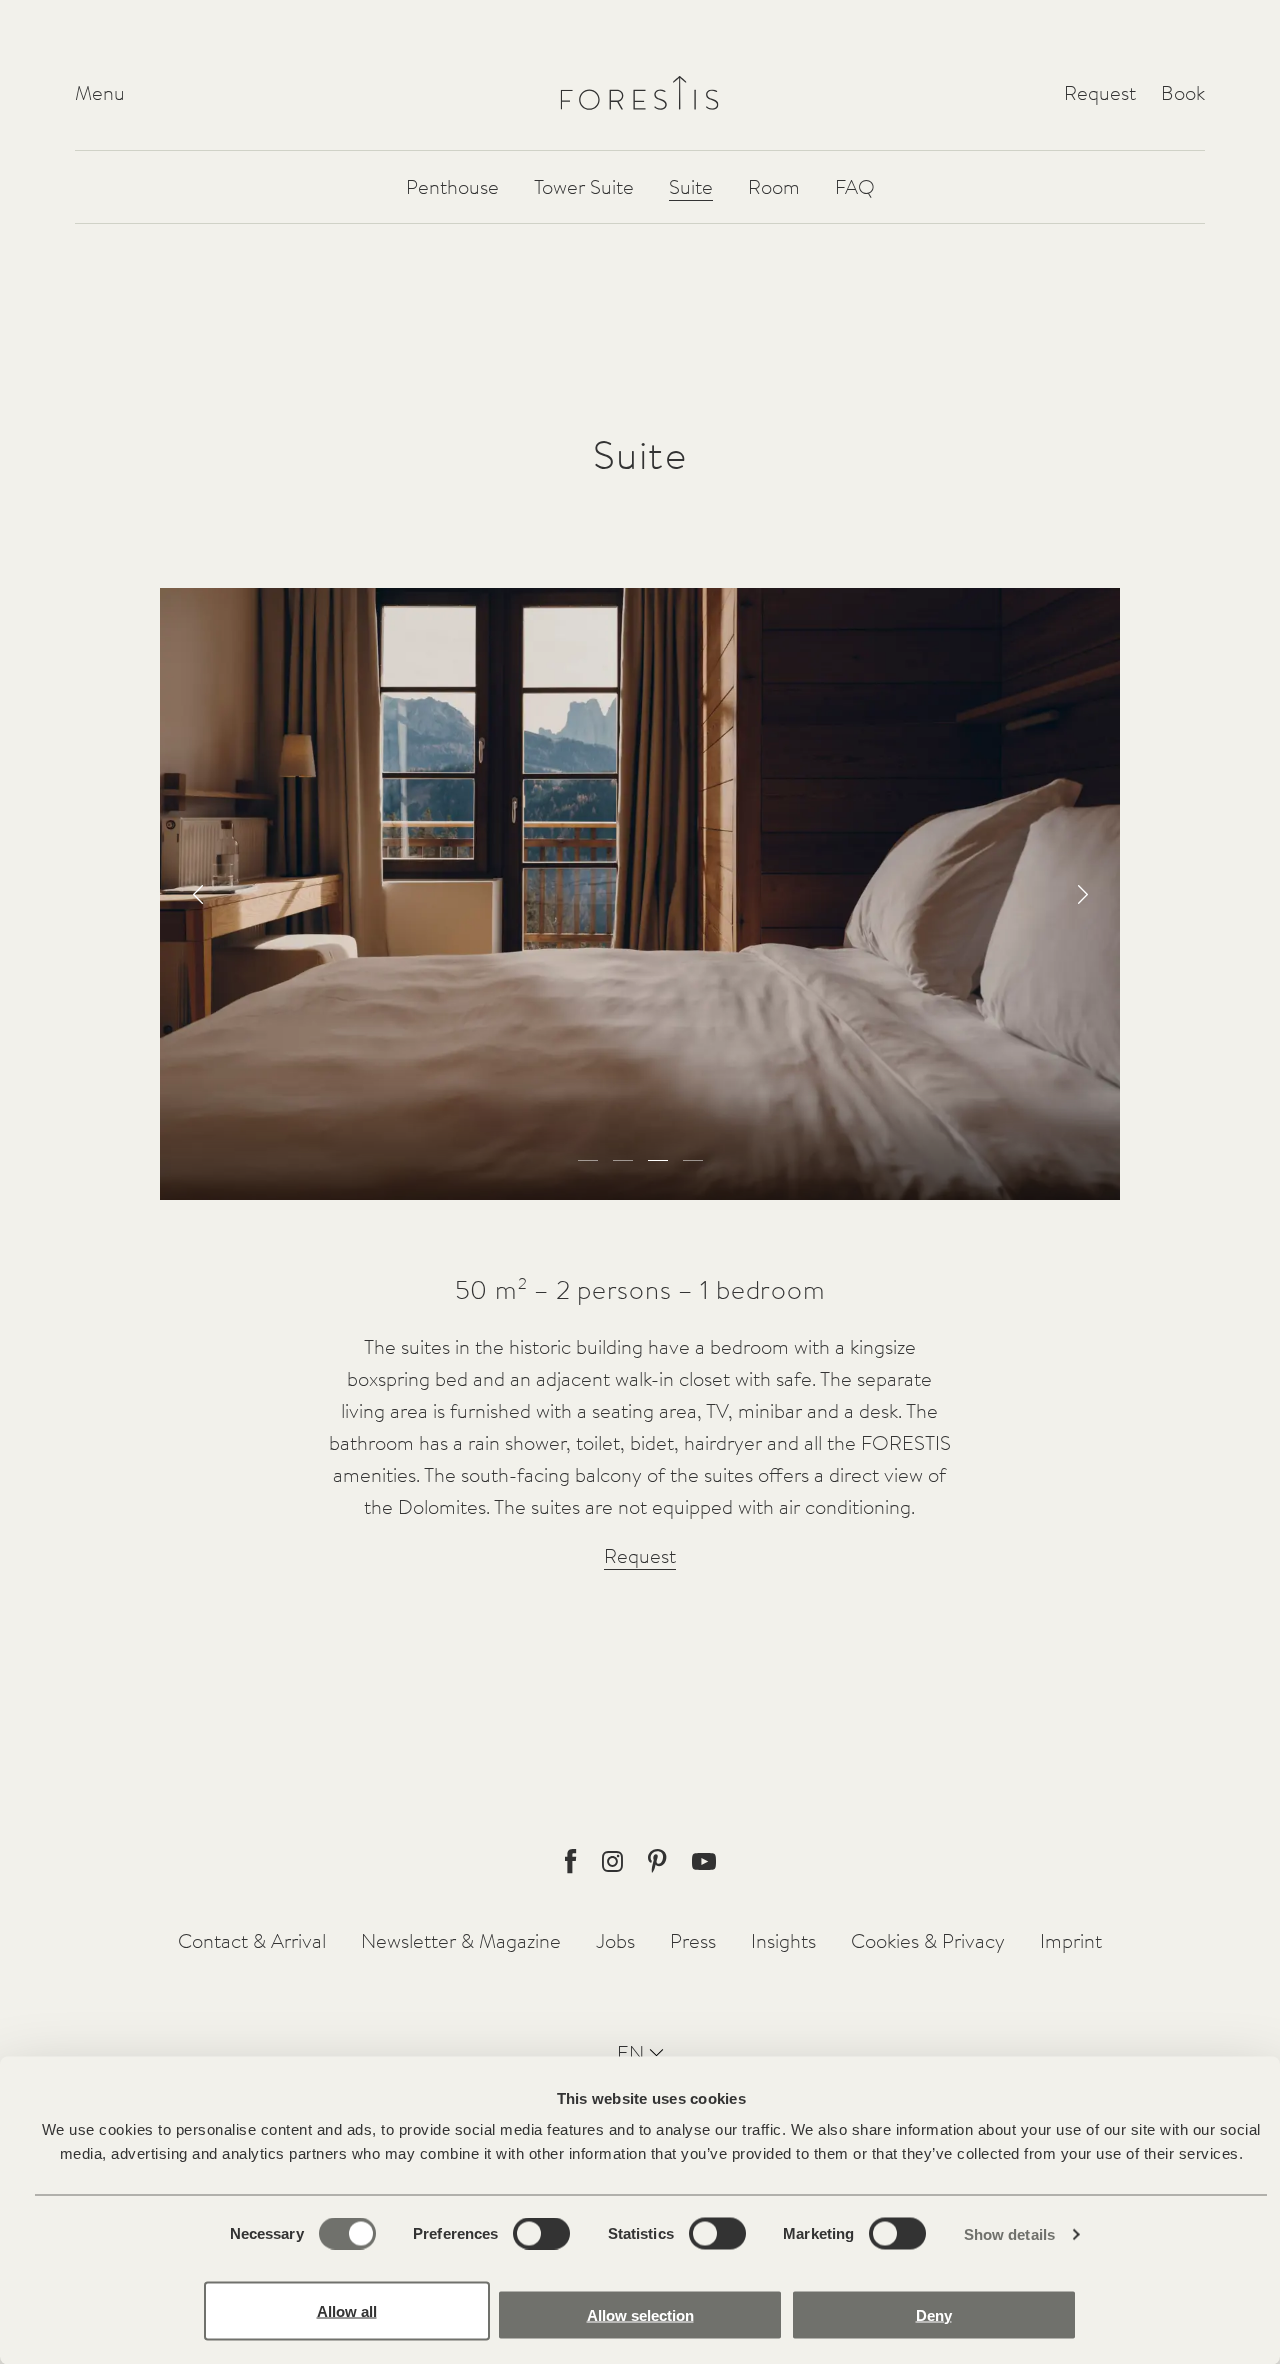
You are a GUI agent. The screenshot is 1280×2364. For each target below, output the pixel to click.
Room (774, 186)
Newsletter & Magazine (461, 1940)
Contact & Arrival (252, 1940)
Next (1082, 894)
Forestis (640, 92)
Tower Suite (584, 186)
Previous (197, 894)
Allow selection (640, 2314)
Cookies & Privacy (928, 1940)
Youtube (704, 1861)
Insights (783, 1940)
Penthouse (452, 186)
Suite (691, 186)
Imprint (1071, 1940)
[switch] (541, 2234)
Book (1183, 92)
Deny (934, 2314)
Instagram (612, 1861)
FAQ (855, 186)
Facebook (571, 1861)
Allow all (347, 2310)
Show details (1009, 2234)
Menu (100, 92)
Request (1100, 92)
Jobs (615, 1940)
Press (693, 1940)
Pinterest (657, 1861)
